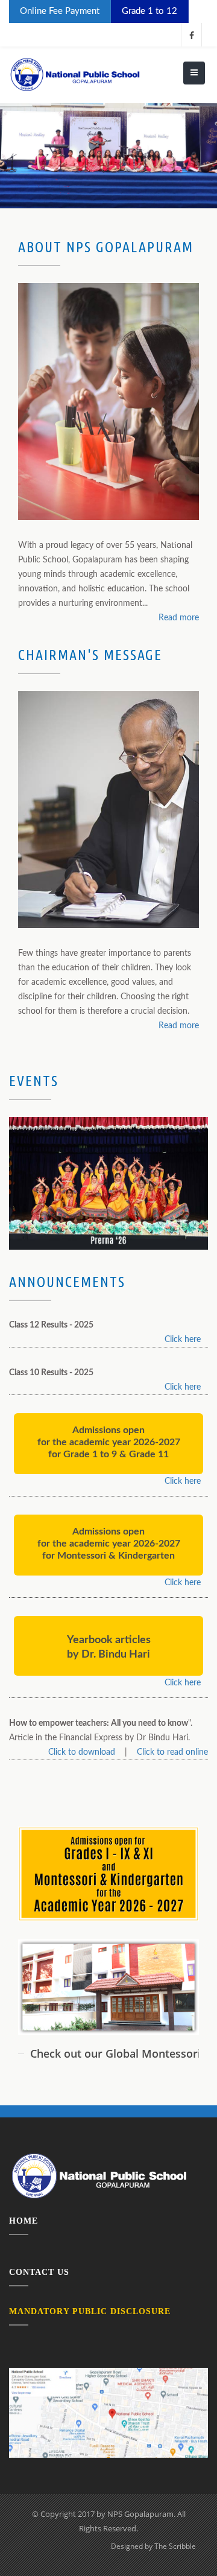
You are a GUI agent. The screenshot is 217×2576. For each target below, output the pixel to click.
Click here (183, 1340)
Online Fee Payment (60, 11)
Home (24, 2221)
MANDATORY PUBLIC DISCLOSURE (90, 2311)
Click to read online (172, 1752)
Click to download (82, 1752)
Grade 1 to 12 (149, 11)
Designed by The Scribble (153, 2546)
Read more (179, 618)
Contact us (39, 2272)
